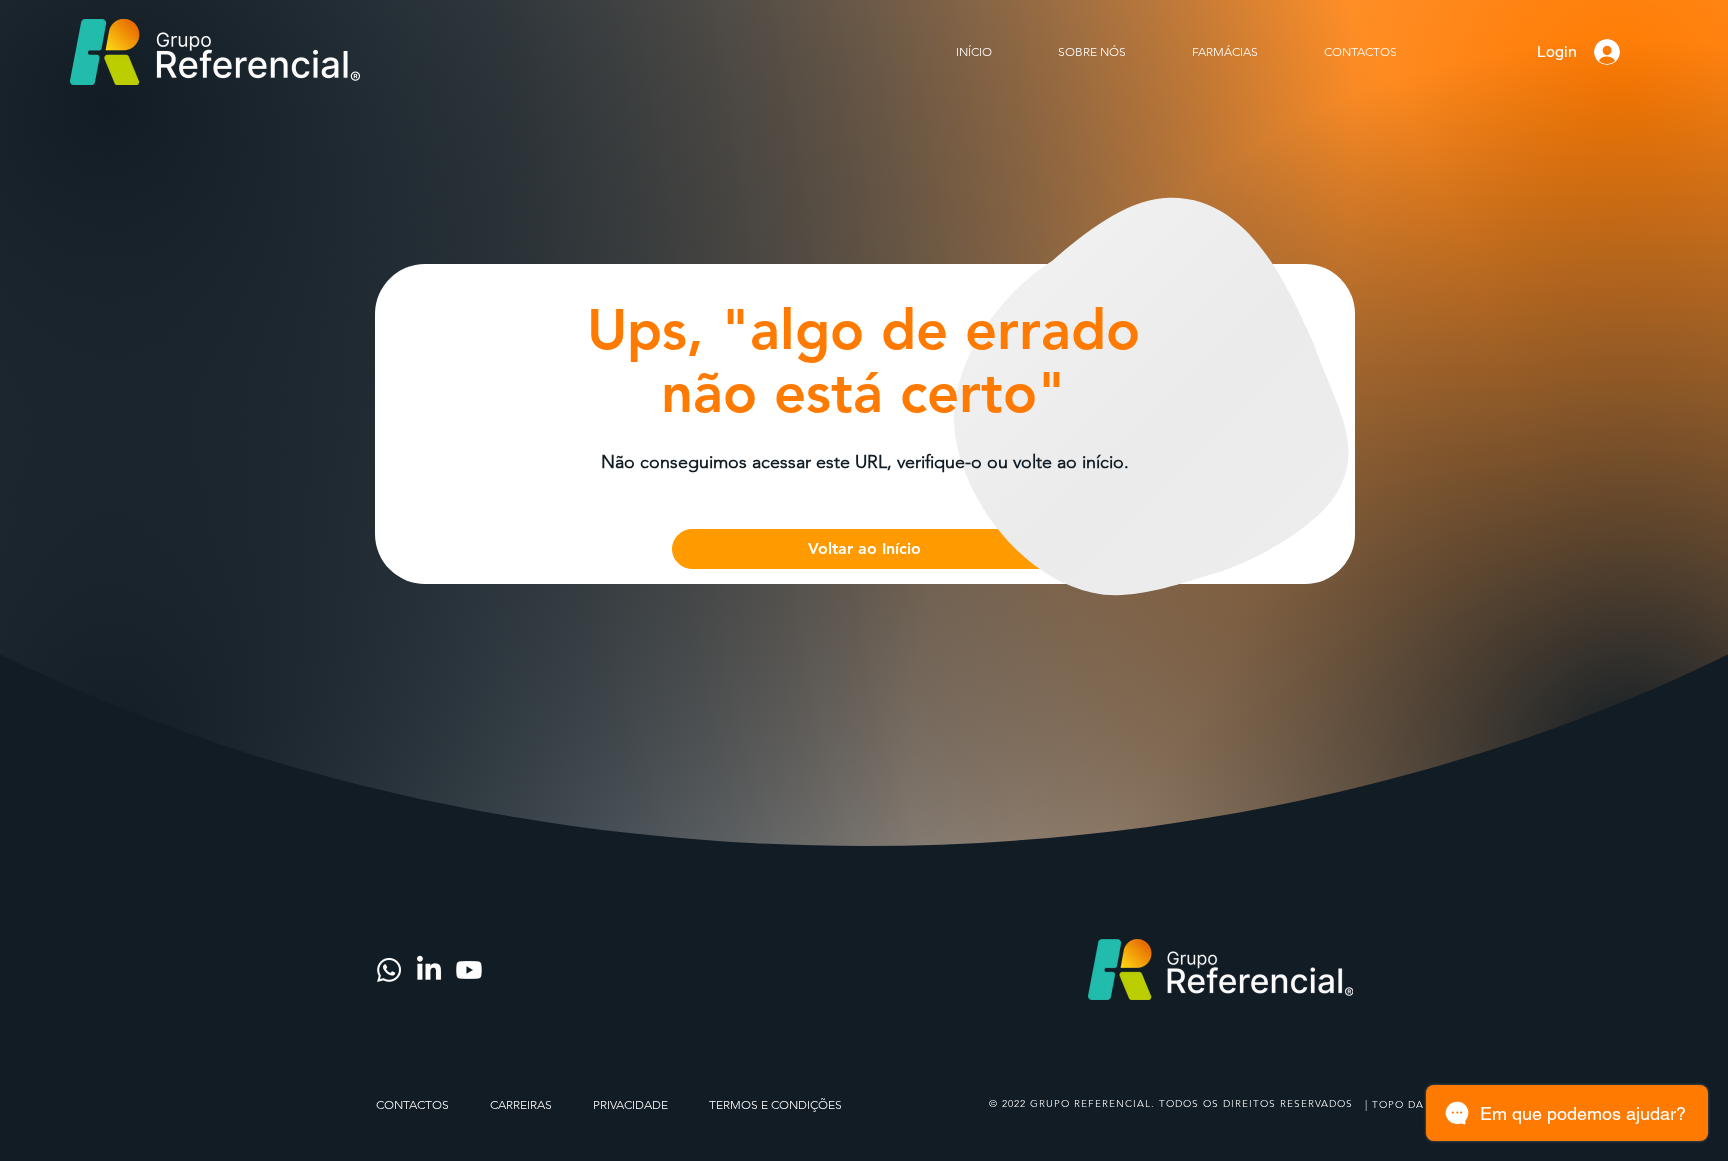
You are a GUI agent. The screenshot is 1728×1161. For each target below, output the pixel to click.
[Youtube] (469, 970)
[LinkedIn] (429, 970)
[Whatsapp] (389, 970)
